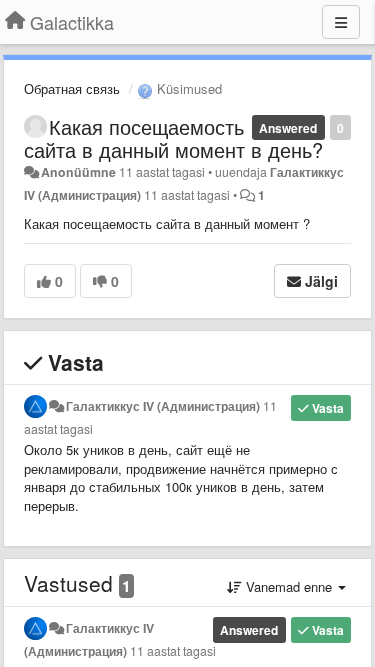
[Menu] (341, 22)
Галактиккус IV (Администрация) (163, 406)
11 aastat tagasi (173, 651)
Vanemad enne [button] (289, 586)
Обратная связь (72, 88)
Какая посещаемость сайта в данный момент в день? (173, 138)
